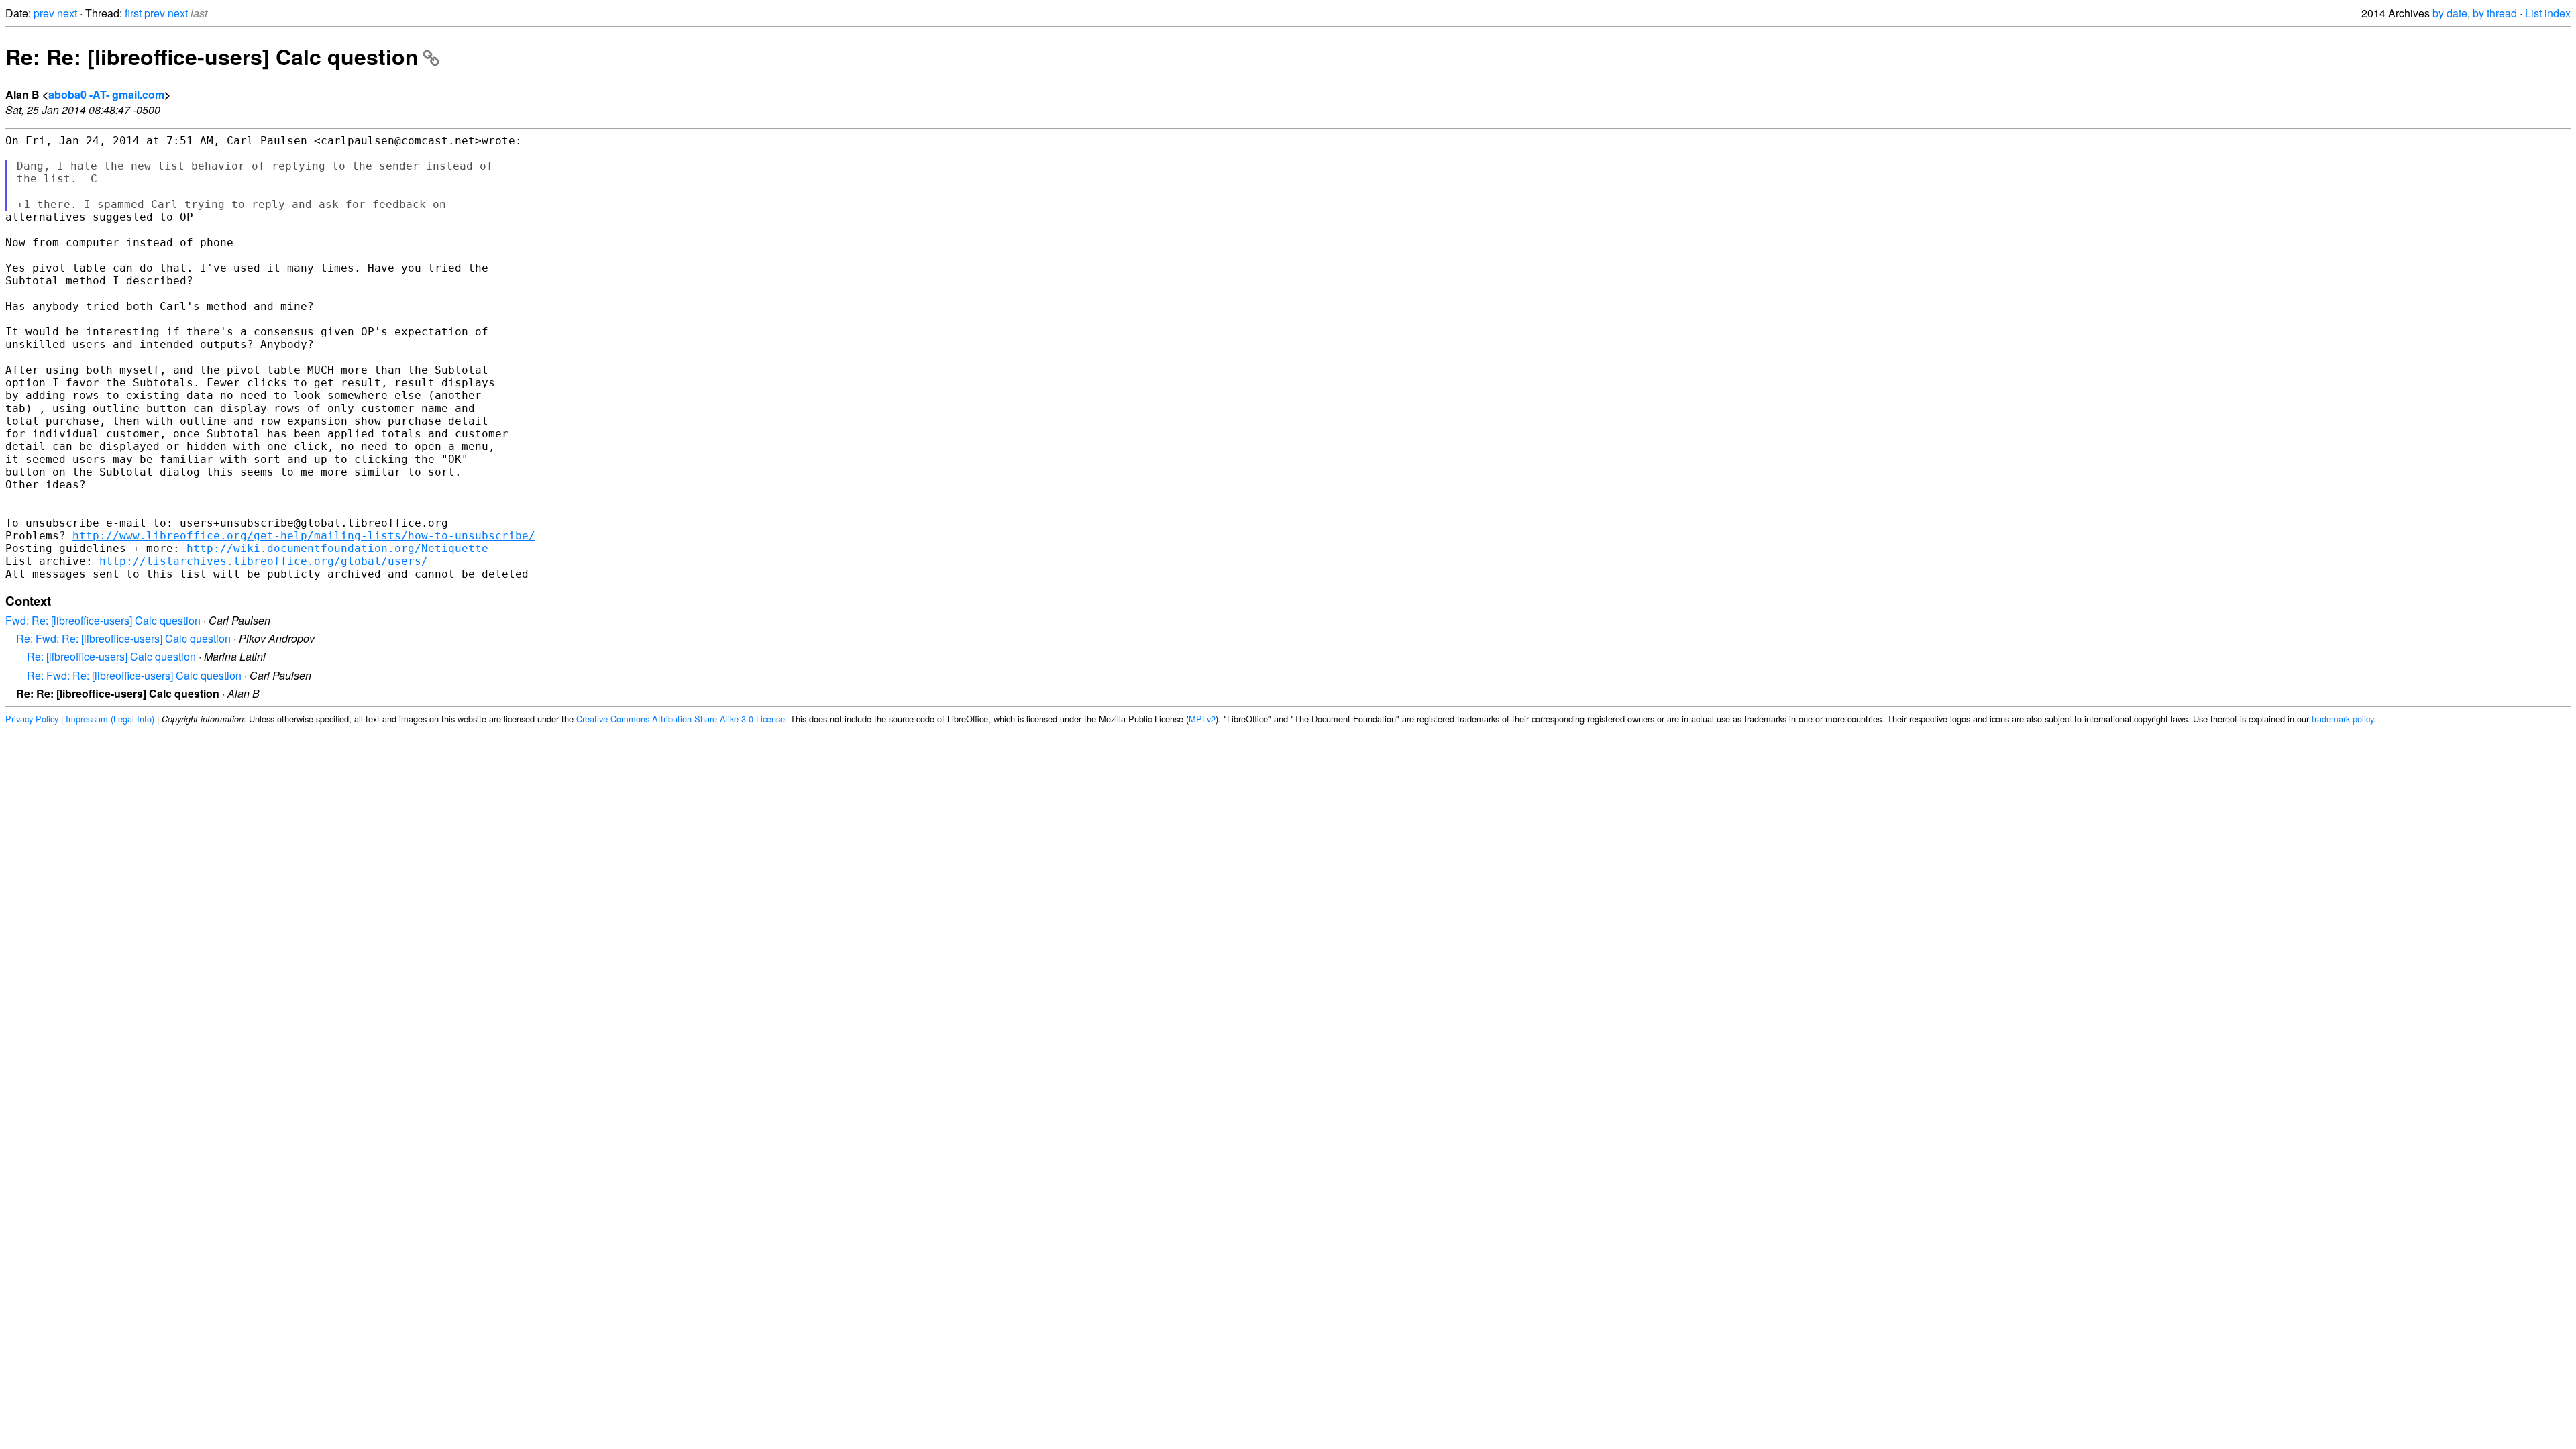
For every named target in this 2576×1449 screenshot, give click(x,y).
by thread (2495, 13)
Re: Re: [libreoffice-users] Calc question (212, 56)
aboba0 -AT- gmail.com (106, 94)
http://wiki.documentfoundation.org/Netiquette (337, 548)
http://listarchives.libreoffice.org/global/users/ (264, 561)
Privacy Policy (32, 719)
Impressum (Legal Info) (110, 719)
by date (2450, 13)
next (67, 13)
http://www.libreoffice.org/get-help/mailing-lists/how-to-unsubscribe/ (304, 536)
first (133, 13)
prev (44, 13)
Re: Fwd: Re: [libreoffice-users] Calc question (123, 638)
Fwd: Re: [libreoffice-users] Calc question (103, 620)
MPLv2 (1202, 719)
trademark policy (2343, 719)
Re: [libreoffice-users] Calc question (111, 656)
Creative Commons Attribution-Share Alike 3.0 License (681, 719)
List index (2548, 13)
